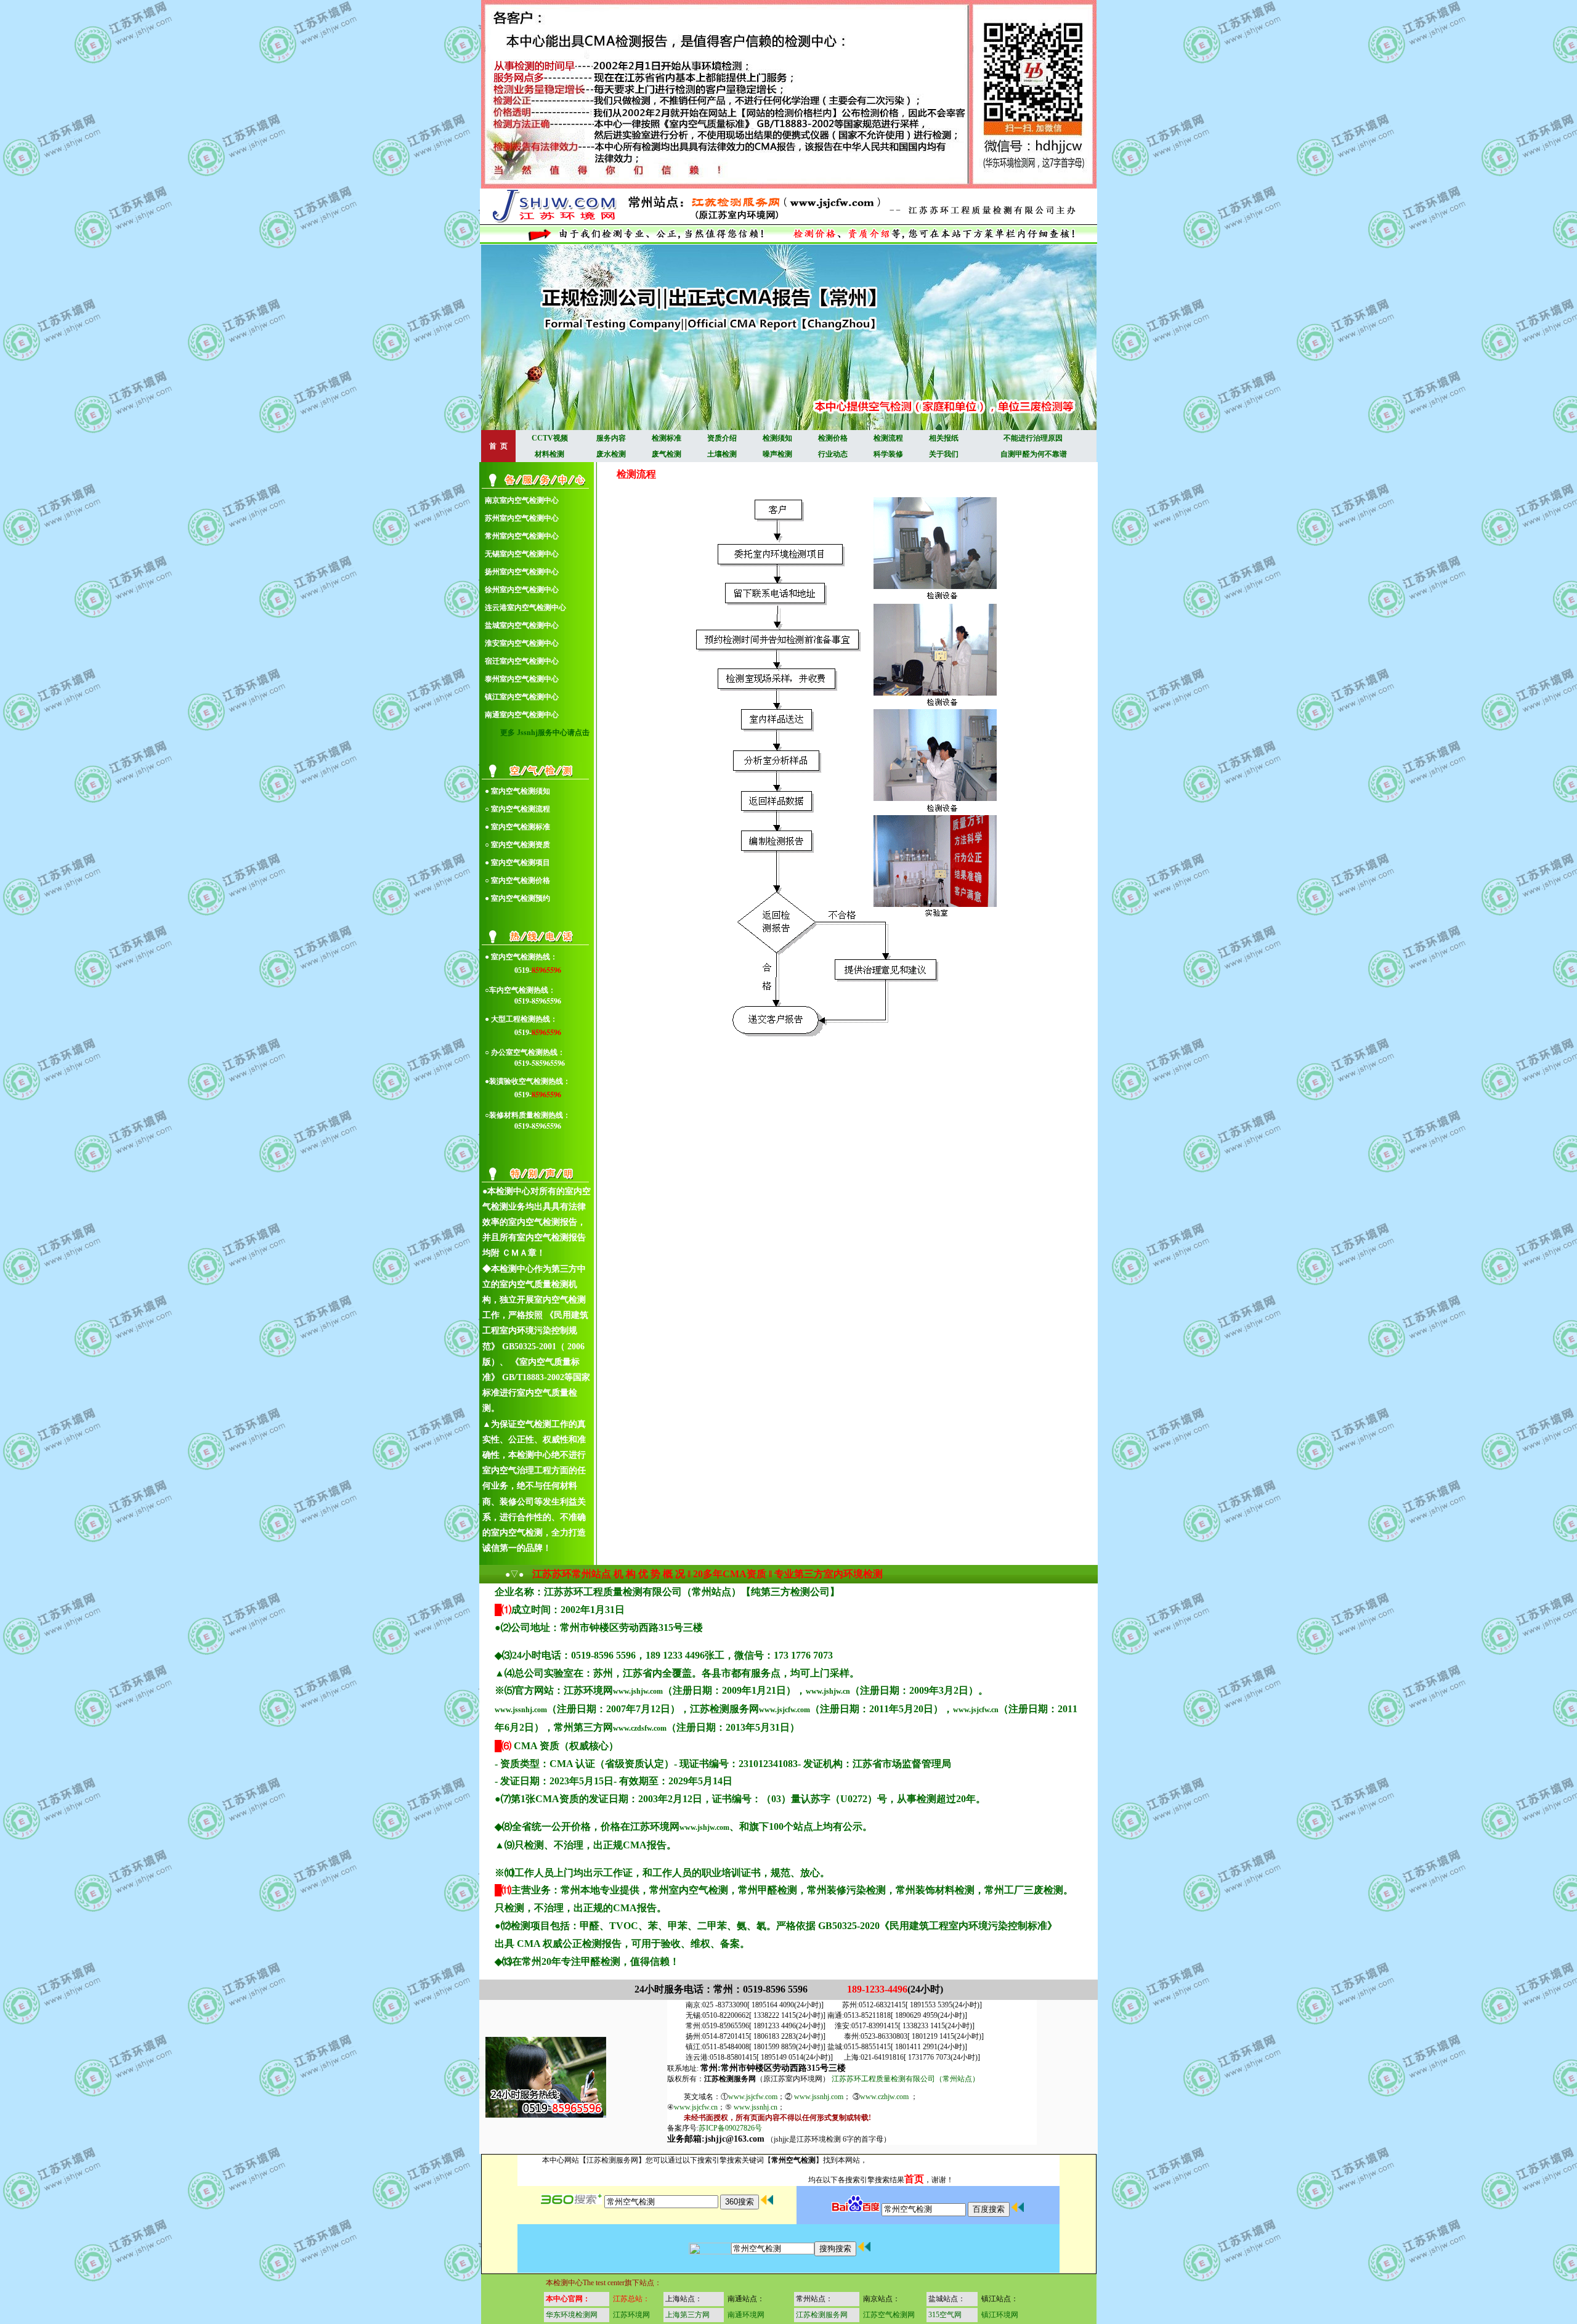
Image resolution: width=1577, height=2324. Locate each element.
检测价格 (833, 438)
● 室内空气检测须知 (517, 791)
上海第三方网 (687, 2315)
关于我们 (944, 454)
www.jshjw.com (638, 1691)
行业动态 (833, 454)
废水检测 (611, 454)
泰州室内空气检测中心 (522, 679)
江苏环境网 (631, 2315)
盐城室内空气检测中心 (522, 625)
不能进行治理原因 (1033, 438)
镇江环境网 (1000, 2315)
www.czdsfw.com (640, 1728)
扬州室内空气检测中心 (522, 572)
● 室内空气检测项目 (517, 863)
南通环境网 (746, 2315)
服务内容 (611, 438)
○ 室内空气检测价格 (517, 880)
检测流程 (888, 438)
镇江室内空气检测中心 (522, 697)
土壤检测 (722, 454)
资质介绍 (722, 438)
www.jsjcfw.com (784, 1710)
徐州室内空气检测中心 (522, 590)
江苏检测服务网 (822, 2315)
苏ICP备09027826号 (730, 2128)
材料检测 (549, 454)
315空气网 (945, 2315)
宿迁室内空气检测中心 (522, 661)
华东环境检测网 (572, 2315)
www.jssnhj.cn (756, 2107)
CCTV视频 (550, 438)
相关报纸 (944, 438)
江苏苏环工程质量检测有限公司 (883, 2079)
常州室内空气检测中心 (522, 536)
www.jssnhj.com (521, 1710)
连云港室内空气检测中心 (525, 607)
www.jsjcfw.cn (976, 1710)
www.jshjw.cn (828, 1691)
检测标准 (667, 438)
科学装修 (888, 454)
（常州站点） (957, 2079)
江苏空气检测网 (889, 2315)
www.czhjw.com (884, 2097)
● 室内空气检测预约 (517, 898)
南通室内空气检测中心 (522, 715)
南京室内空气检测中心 (522, 500)
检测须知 (777, 438)
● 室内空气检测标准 (517, 827)
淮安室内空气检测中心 (522, 643)
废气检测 (667, 454)
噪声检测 (777, 454)
